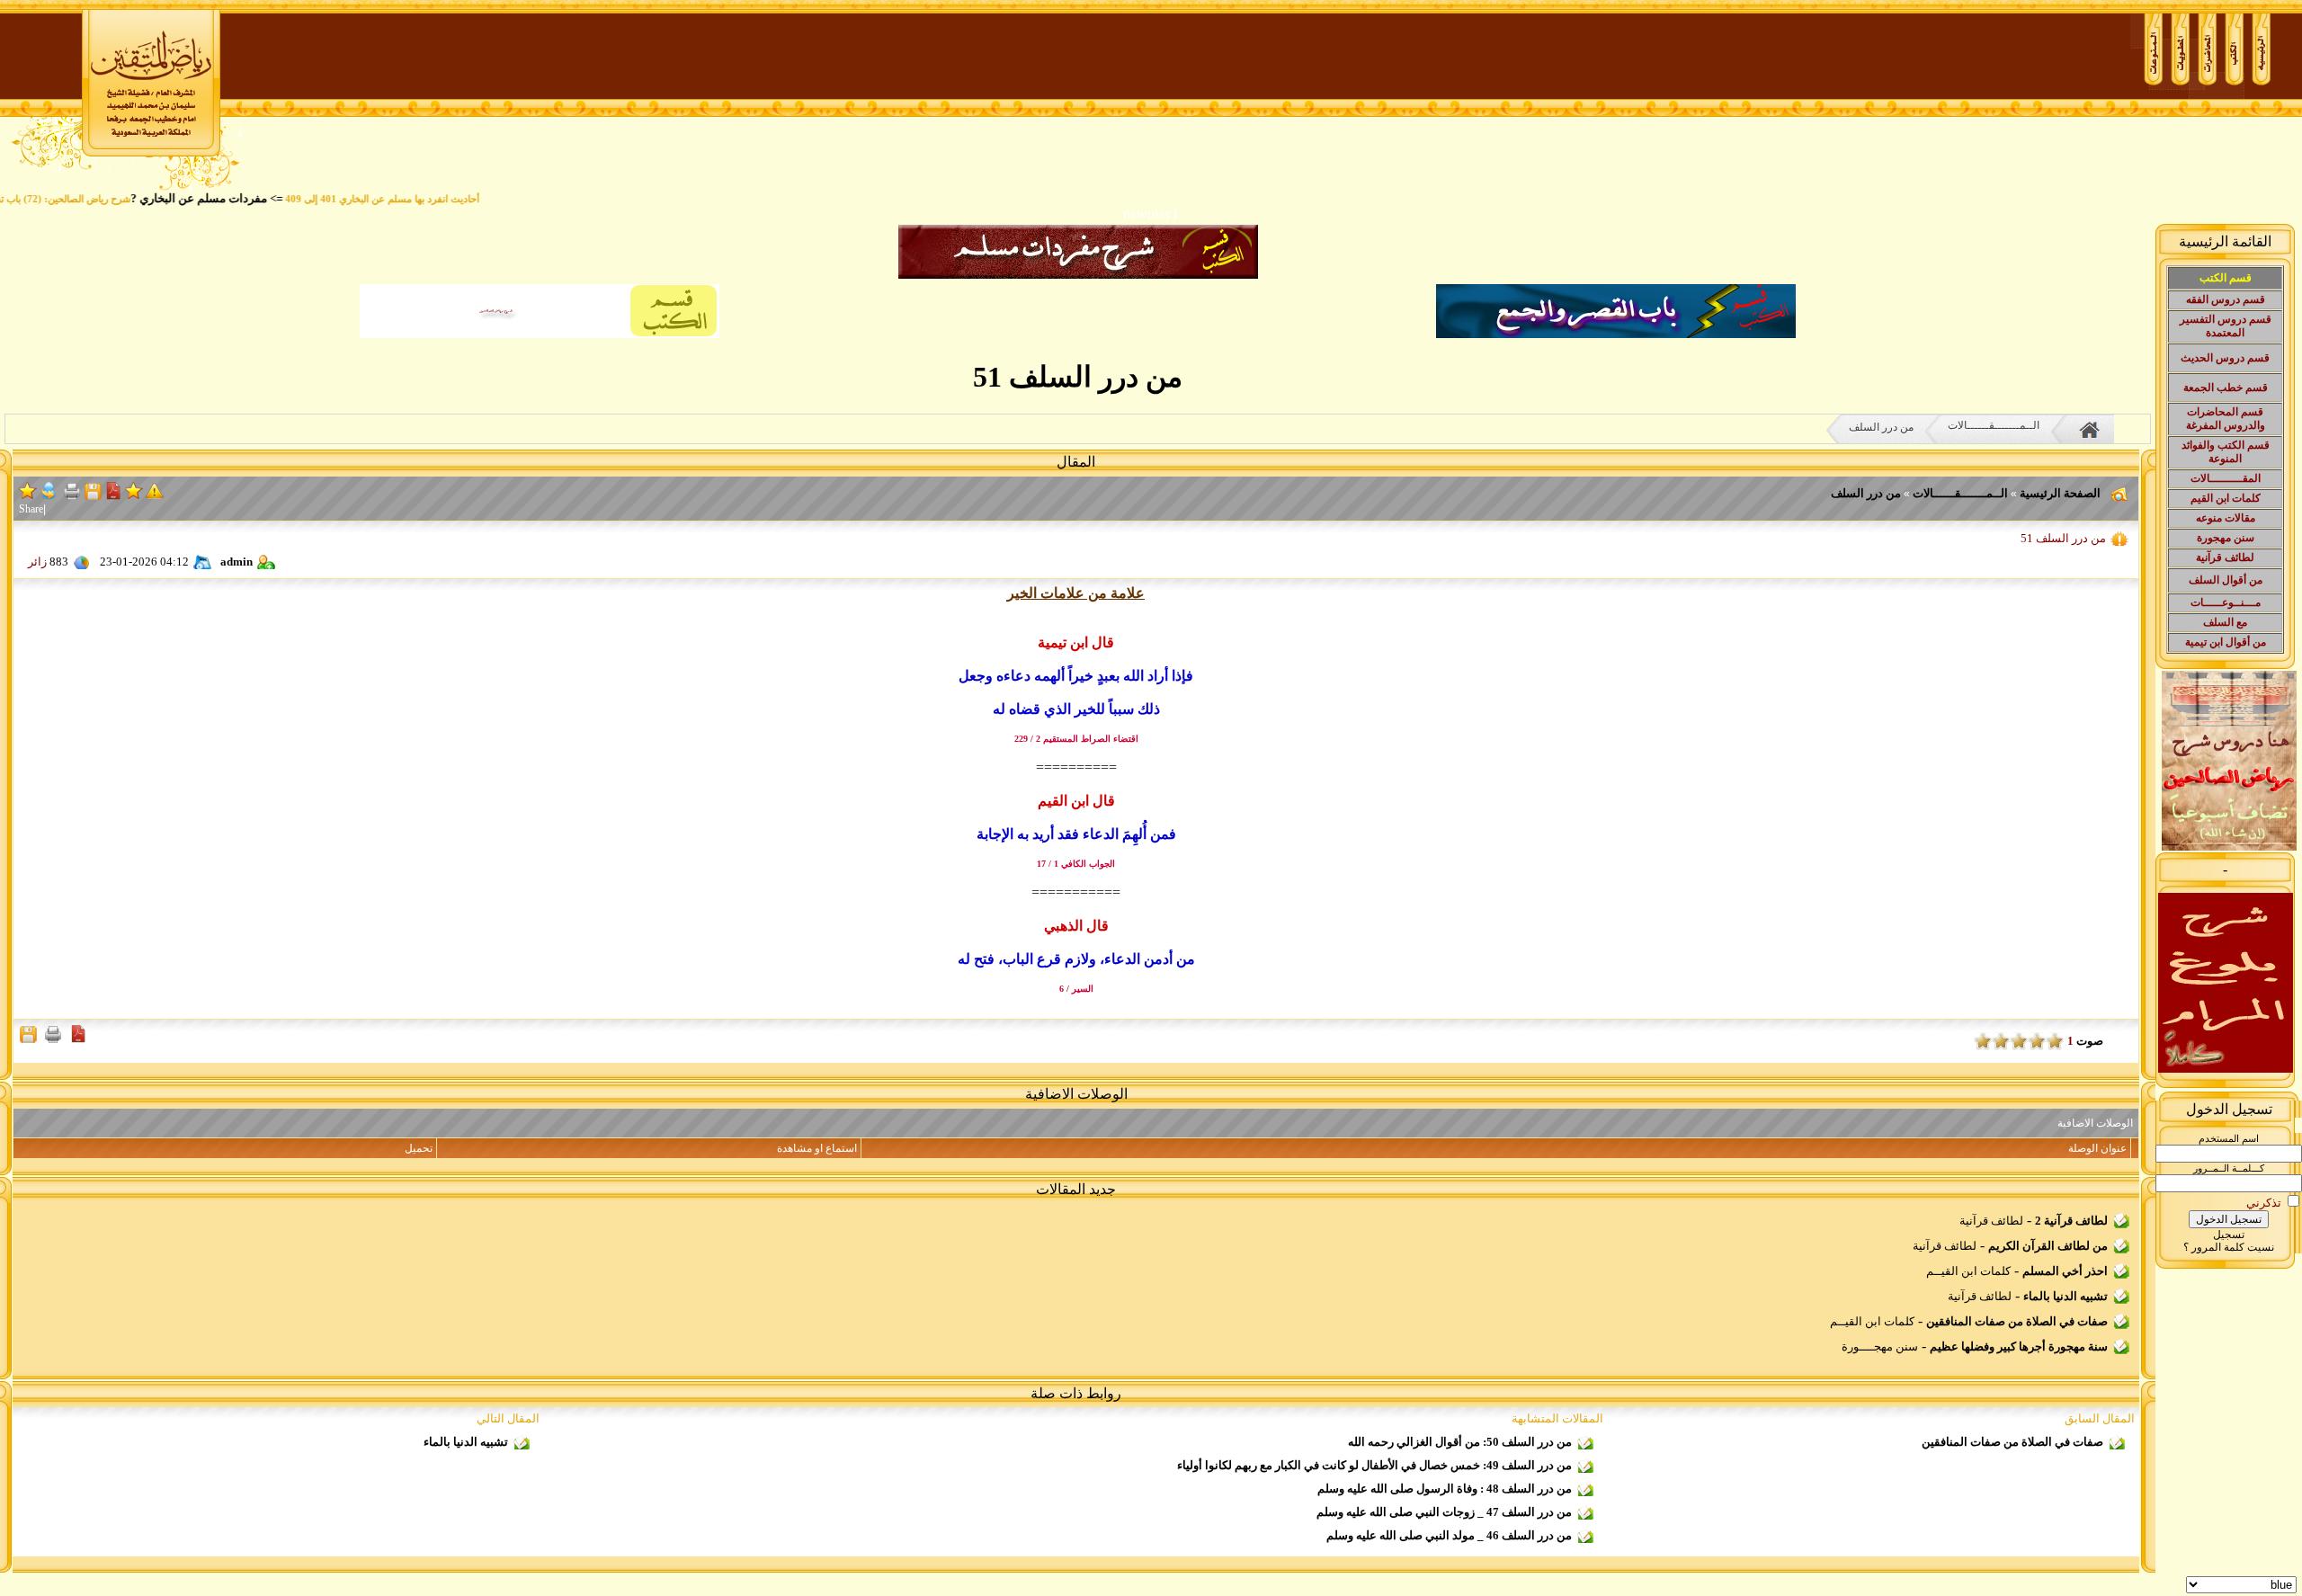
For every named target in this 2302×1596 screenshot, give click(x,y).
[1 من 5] (2055, 1041)
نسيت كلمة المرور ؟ (2229, 1247)
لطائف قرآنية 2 (2071, 1221)
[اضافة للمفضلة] (134, 496)
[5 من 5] (1983, 1041)
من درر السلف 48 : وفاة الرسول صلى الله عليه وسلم (1445, 1489)
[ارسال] (49, 496)
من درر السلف (1881, 427)
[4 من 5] (2001, 1041)
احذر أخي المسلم (2065, 1271)
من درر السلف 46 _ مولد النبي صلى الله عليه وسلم (1449, 1535)
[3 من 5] (2019, 1041)
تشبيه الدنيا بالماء (2066, 1296)
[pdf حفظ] (113, 496)
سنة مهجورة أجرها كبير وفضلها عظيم (2019, 1346)
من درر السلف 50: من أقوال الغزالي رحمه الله (1460, 1442)
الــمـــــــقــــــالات (1994, 425)
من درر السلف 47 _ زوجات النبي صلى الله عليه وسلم (1444, 1512)
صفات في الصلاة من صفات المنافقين (2017, 1321)
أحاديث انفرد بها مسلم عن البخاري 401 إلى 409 (420, 199)
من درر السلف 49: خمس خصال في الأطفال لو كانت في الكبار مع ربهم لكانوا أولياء (1374, 1465)
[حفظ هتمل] (93, 496)
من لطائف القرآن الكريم (2048, 1246)
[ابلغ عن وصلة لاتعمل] (155, 496)
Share (31, 509)
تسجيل (2229, 1235)
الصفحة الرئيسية (2059, 493)
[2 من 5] (2037, 1041)
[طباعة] (72, 496)
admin (236, 562)
